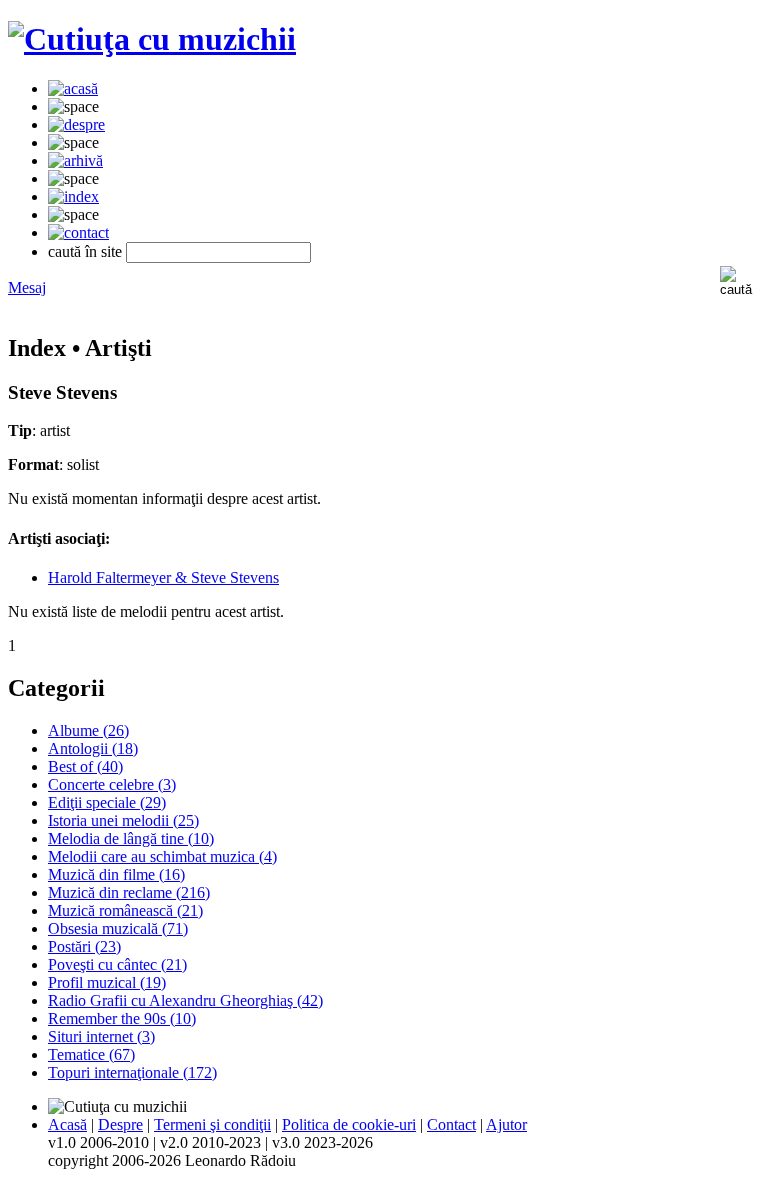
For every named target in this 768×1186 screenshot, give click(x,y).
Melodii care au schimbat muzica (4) (162, 856)
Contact (451, 1124)
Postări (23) (84, 946)
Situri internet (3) (101, 1036)
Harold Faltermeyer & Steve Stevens (163, 577)
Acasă (67, 1124)
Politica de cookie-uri (349, 1124)
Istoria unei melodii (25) (123, 820)
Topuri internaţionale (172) (132, 1072)
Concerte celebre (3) (112, 784)
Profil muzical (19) (107, 982)
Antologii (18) (93, 748)
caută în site (85, 251)
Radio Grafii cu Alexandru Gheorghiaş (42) (185, 1000)
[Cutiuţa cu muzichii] (152, 39)
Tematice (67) (91, 1054)
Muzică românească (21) (125, 910)
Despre (120, 1124)
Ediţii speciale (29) (107, 802)
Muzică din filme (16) (116, 874)
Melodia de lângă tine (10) (131, 838)
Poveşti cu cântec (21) (117, 964)
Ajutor (506, 1124)
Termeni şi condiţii (212, 1124)
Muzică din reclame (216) (129, 892)
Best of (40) (85, 766)
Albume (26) (88, 730)
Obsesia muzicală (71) (118, 928)
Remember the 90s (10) (122, 1018)
